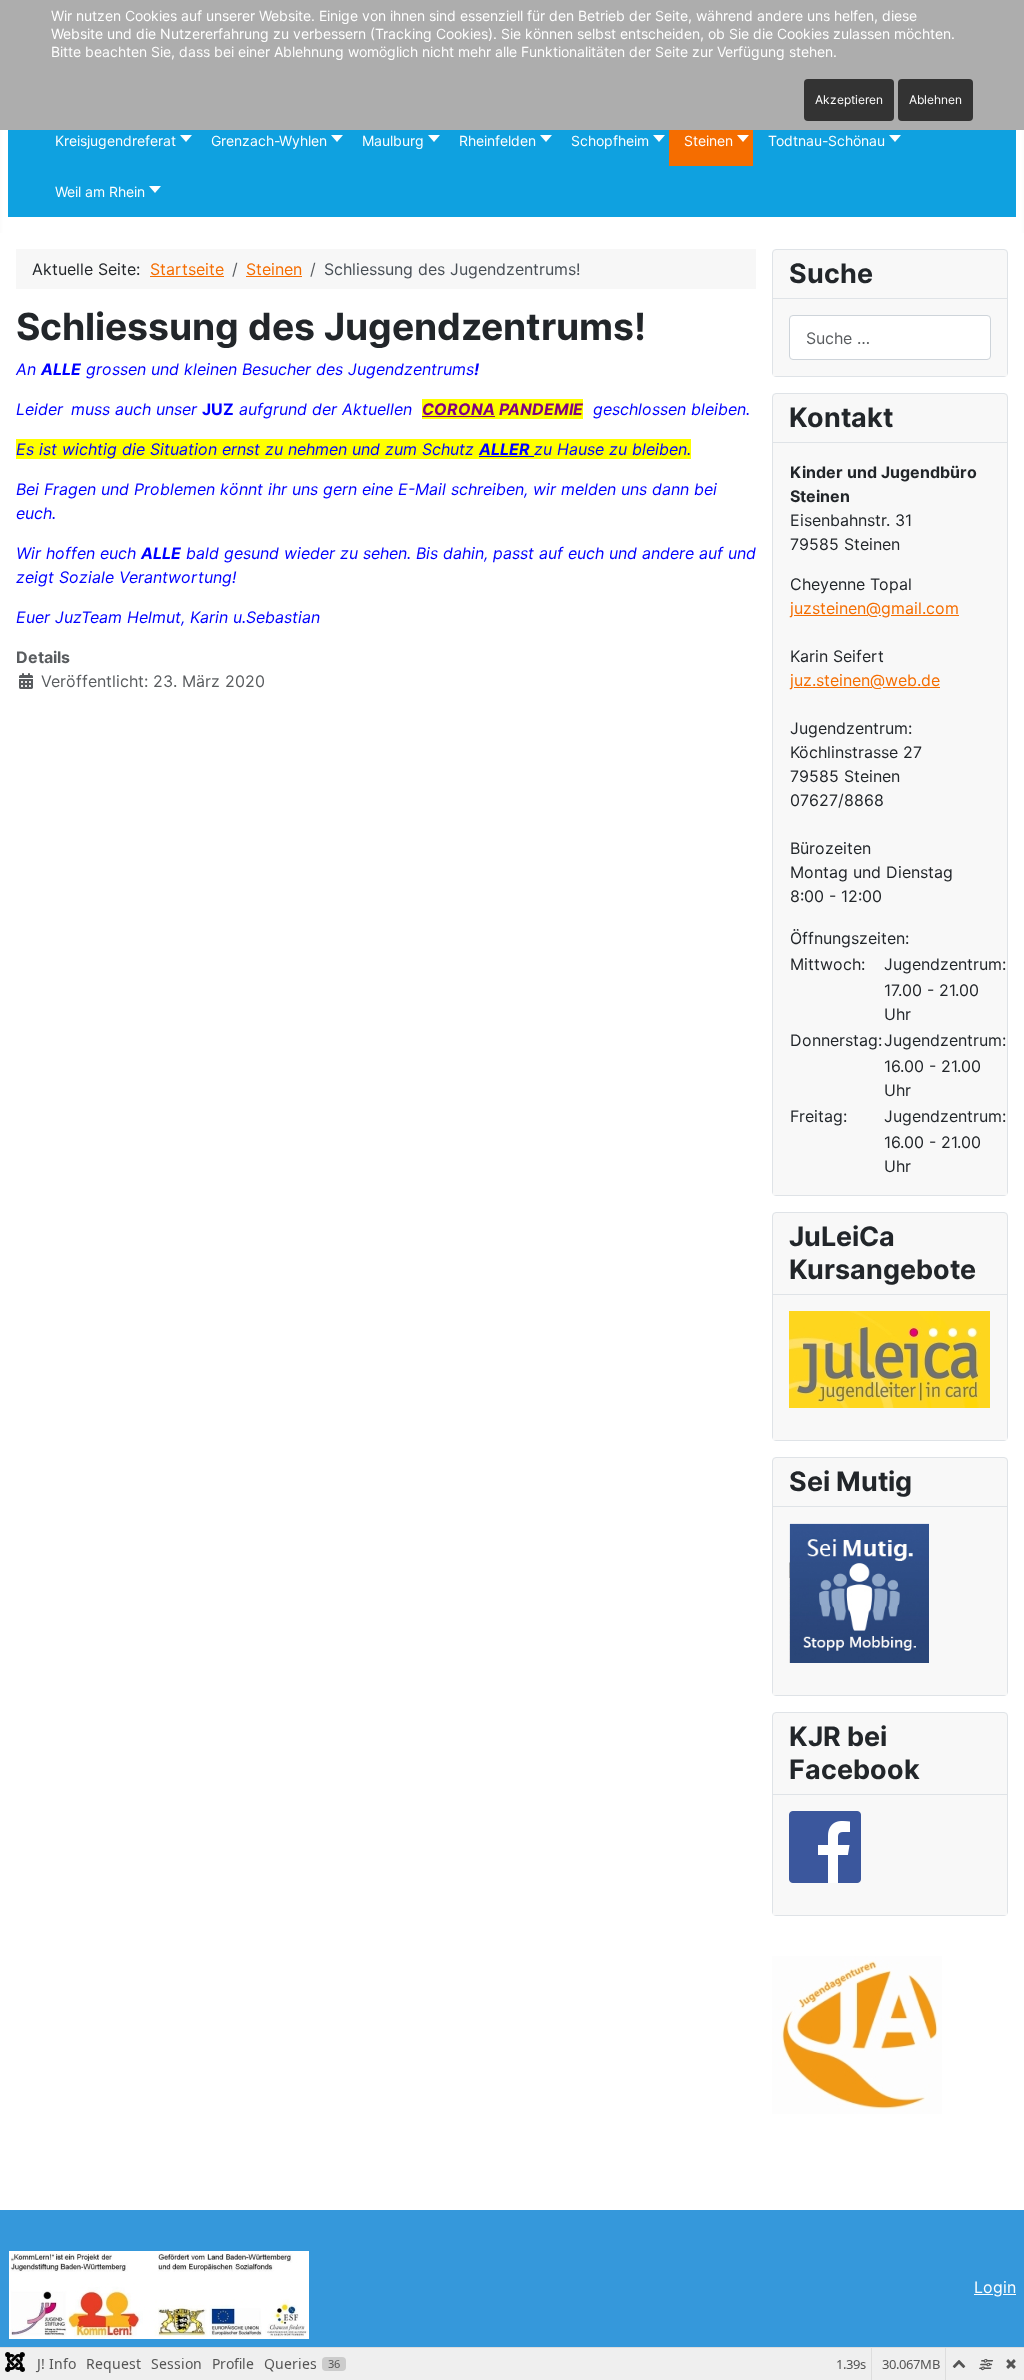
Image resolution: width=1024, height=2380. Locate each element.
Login (995, 2287)
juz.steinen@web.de (865, 680)
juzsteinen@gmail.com (874, 608)
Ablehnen (935, 99)
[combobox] (890, 337)
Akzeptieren (849, 99)
